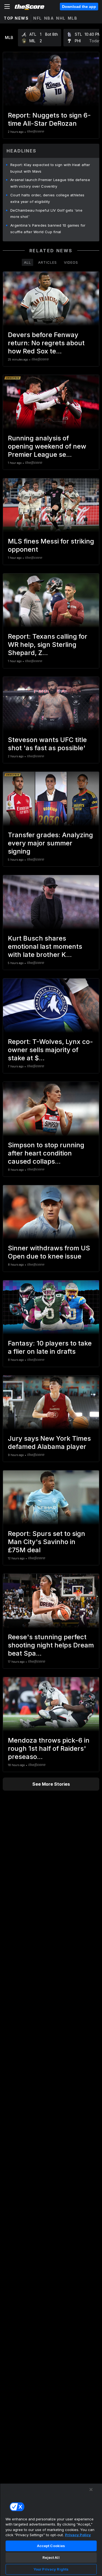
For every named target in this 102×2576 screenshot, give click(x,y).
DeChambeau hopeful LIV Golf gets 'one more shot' (46, 214)
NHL (61, 18)
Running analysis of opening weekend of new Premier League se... (47, 446)
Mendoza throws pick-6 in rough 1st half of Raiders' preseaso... (49, 1748)
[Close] (91, 2490)
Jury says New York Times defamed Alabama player (49, 1442)
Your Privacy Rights (51, 2569)
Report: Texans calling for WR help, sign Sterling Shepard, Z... (48, 645)
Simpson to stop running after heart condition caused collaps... (46, 1153)
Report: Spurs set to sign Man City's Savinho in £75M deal (47, 1542)
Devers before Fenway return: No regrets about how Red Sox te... (46, 343)
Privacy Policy (78, 2535)
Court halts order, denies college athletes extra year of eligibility (47, 198)
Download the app (79, 7)
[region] (51, 2530)
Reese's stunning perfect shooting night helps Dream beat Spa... (51, 1645)
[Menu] (7, 7)
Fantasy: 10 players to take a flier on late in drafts (50, 1347)
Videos (71, 262)
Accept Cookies (51, 2546)
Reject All (51, 2557)
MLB (73, 18)
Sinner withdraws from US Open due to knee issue (49, 1252)
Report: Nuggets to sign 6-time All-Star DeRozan (49, 119)
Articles (47, 262)
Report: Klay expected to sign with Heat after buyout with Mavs (50, 168)
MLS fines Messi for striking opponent (51, 545)
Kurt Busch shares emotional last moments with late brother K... (45, 946)
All (27, 262)
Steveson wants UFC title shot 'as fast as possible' (47, 744)
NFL (38, 18)
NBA (49, 18)
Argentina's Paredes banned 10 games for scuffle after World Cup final (48, 229)
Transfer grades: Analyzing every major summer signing (50, 843)
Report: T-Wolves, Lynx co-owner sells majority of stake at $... (50, 1050)
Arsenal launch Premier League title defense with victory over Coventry (50, 183)
